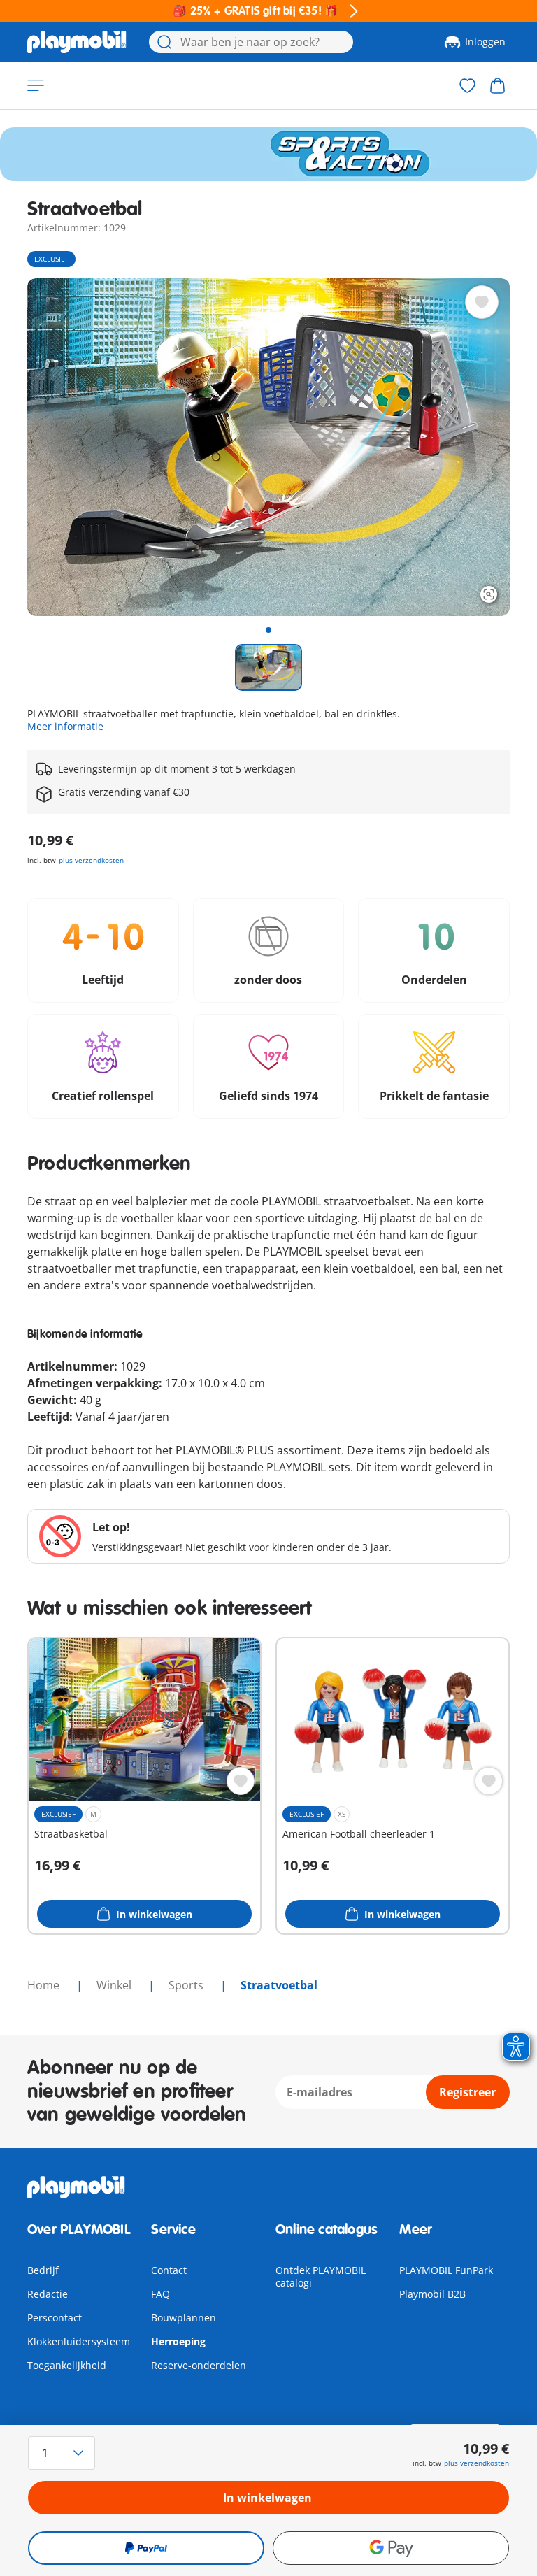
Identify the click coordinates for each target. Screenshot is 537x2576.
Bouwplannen (184, 2318)
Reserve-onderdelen (199, 2365)
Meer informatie (65, 726)
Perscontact (55, 2318)
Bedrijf (43, 2270)
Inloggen (485, 42)
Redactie (48, 2294)
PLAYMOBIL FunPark (446, 2270)
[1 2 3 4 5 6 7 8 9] (100, 2453)
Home (45, 1985)
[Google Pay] (391, 2548)
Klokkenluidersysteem (79, 2341)
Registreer (467, 2092)
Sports (187, 1985)
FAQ (160, 2294)
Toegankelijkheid (67, 2365)
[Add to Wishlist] (482, 302)
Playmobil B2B (432, 2294)
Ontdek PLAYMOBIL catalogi (321, 2276)
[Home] (77, 42)
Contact (169, 2270)
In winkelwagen (267, 2498)
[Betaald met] (146, 2548)
